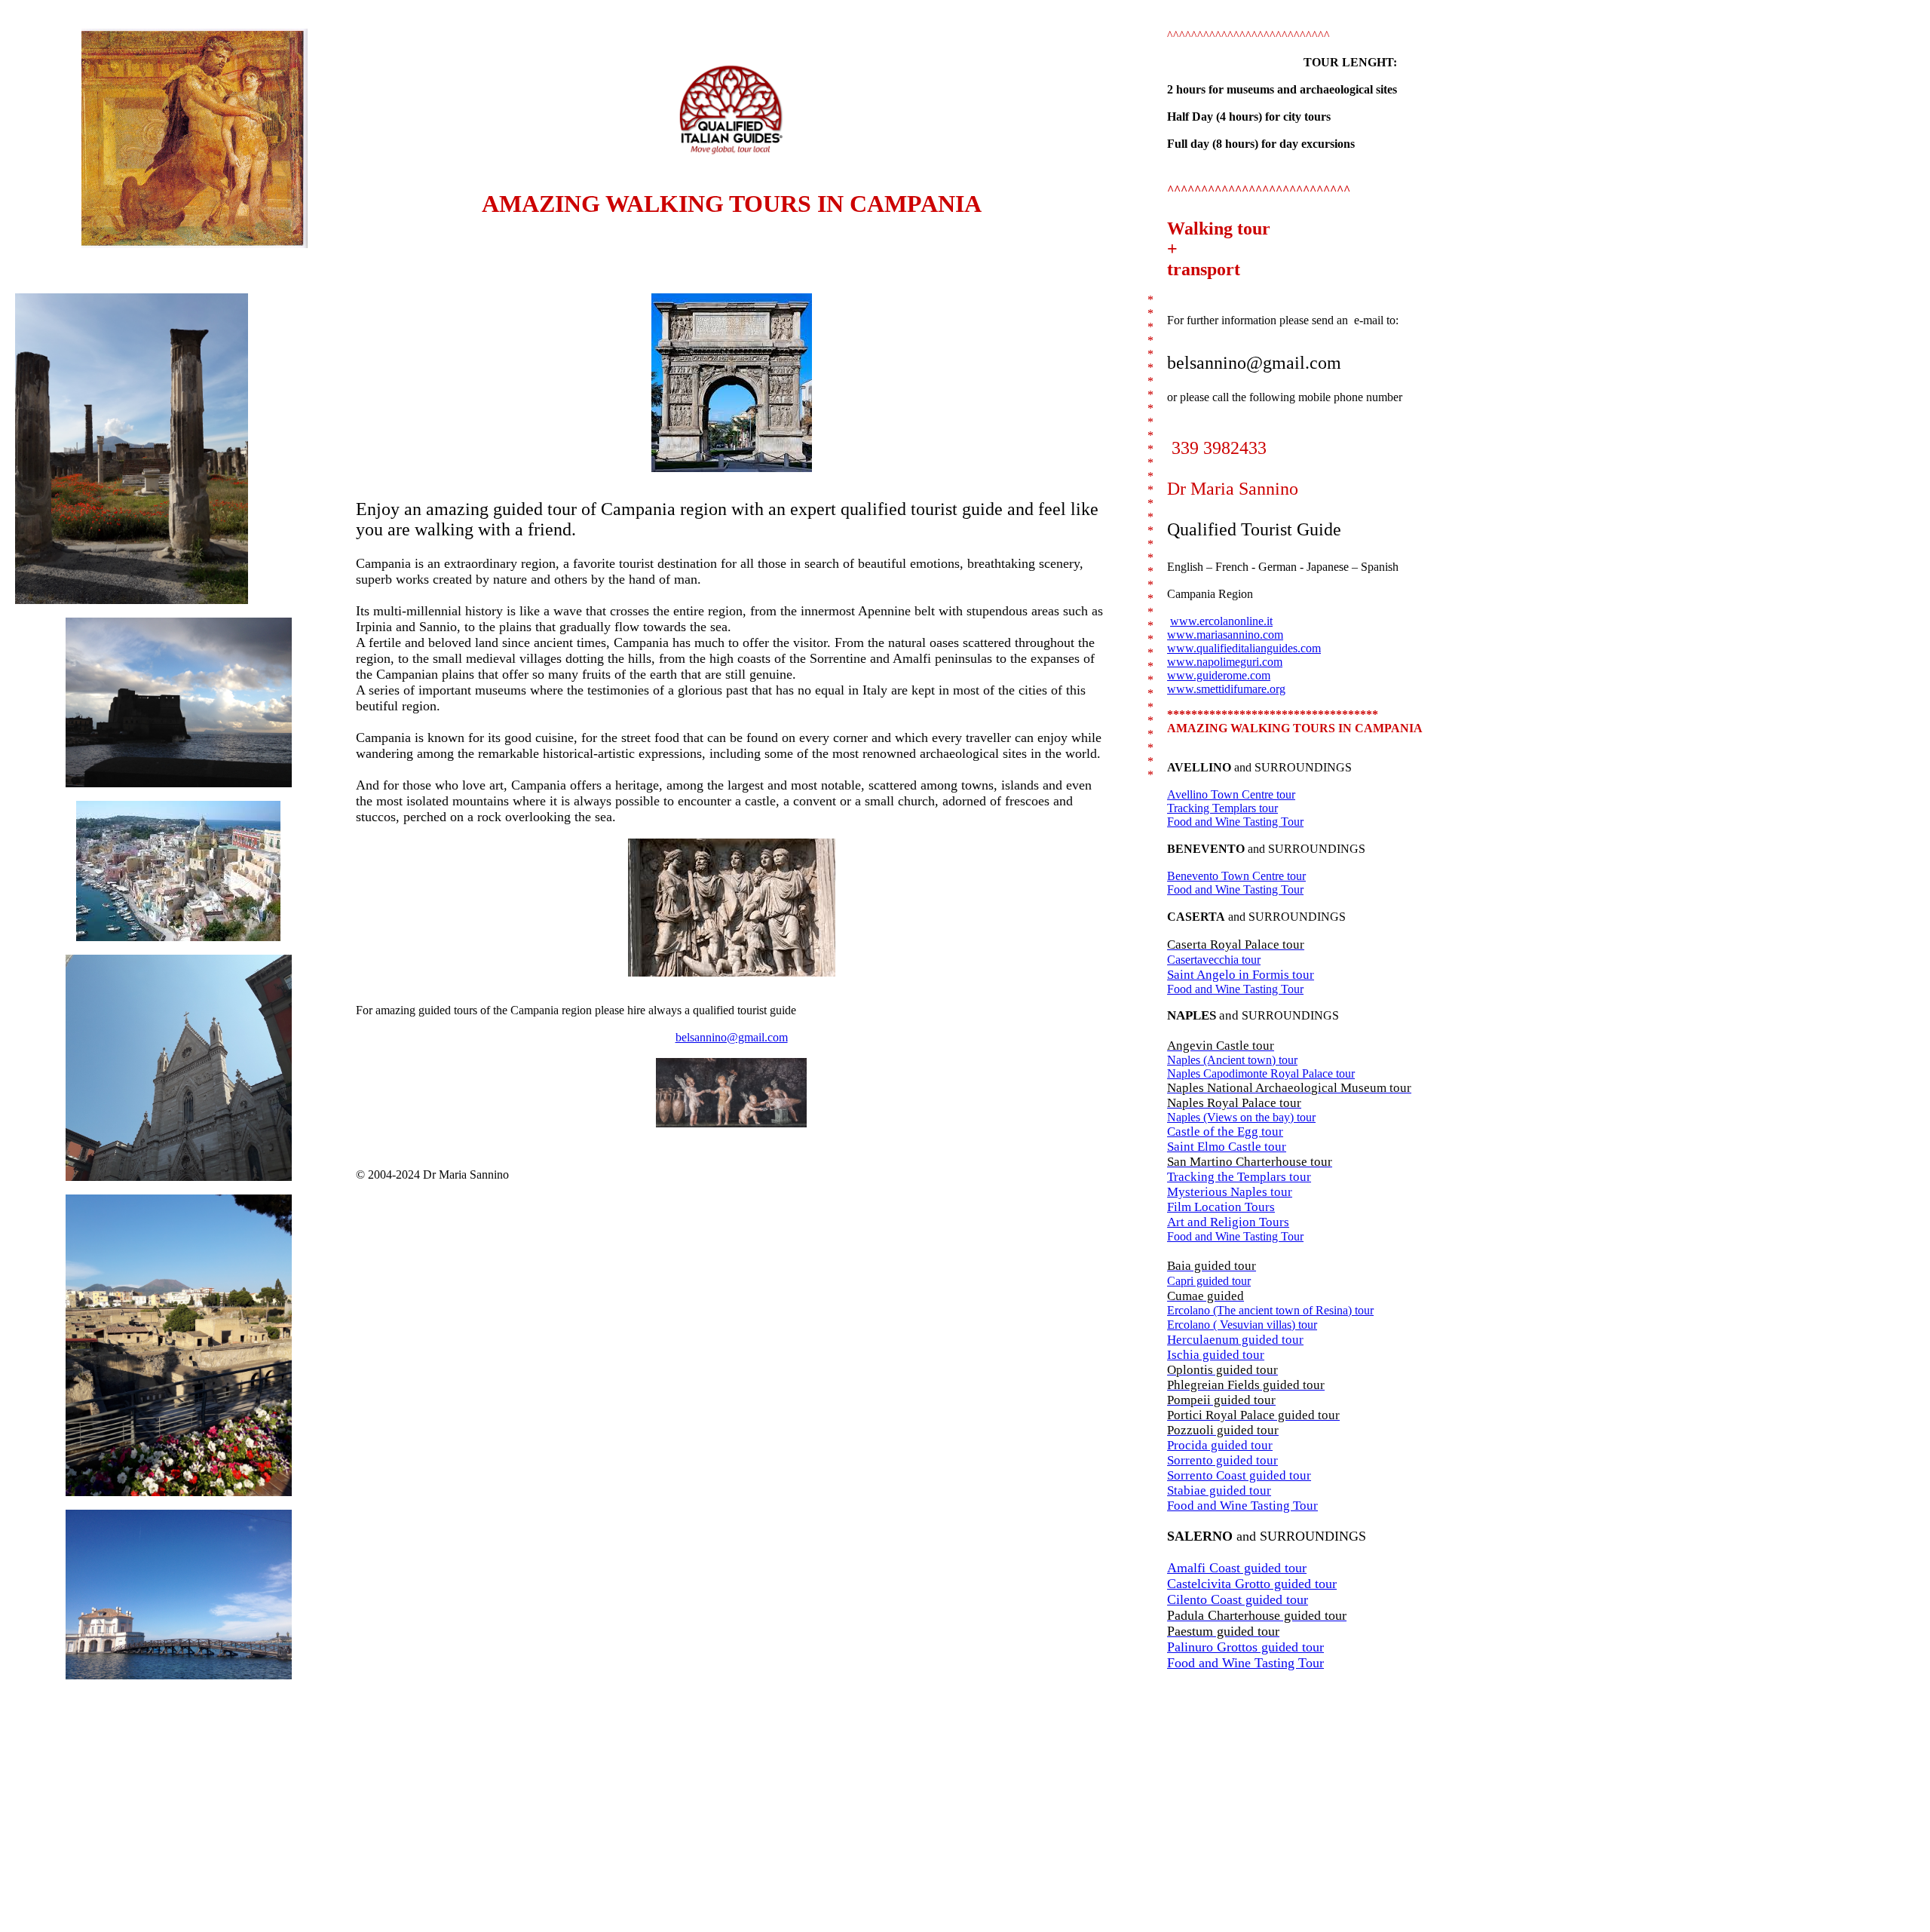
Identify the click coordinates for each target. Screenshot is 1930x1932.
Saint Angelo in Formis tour (1241, 975)
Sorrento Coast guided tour (1239, 1475)
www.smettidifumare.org (1226, 689)
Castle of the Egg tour (1225, 1132)
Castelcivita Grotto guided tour (1252, 1584)
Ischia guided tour (1216, 1355)
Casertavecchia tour (1214, 960)
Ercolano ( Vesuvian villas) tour (1242, 1325)
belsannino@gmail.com (732, 1037)
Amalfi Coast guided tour (1237, 1568)
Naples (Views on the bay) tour (1241, 1117)
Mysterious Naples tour (1230, 1192)
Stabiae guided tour (1219, 1490)
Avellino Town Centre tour (1231, 794)
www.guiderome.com (1219, 675)
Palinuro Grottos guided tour (1245, 1647)
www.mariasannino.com (1225, 635)
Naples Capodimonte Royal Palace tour (1261, 1073)
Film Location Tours (1221, 1207)
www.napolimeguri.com (1225, 662)
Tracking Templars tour (1222, 808)
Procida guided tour (1220, 1445)
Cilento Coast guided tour (1238, 1599)
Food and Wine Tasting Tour (1235, 822)
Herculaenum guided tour (1235, 1340)
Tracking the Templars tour (1239, 1177)
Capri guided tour (1209, 1281)
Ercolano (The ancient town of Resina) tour (1270, 1310)
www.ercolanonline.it (1221, 621)
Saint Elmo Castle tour (1227, 1147)
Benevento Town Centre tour (1236, 876)
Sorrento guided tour (1222, 1460)
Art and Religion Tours (1228, 1222)
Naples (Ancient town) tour (1232, 1060)
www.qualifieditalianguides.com (1244, 648)
